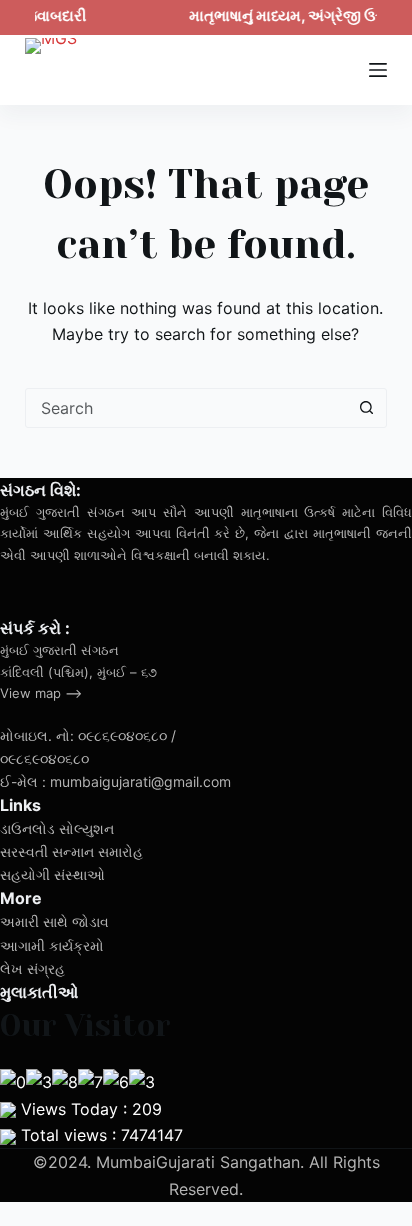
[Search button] (366, 408)
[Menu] (378, 70)
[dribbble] (58, 591)
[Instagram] (102, 591)
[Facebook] (14, 591)
